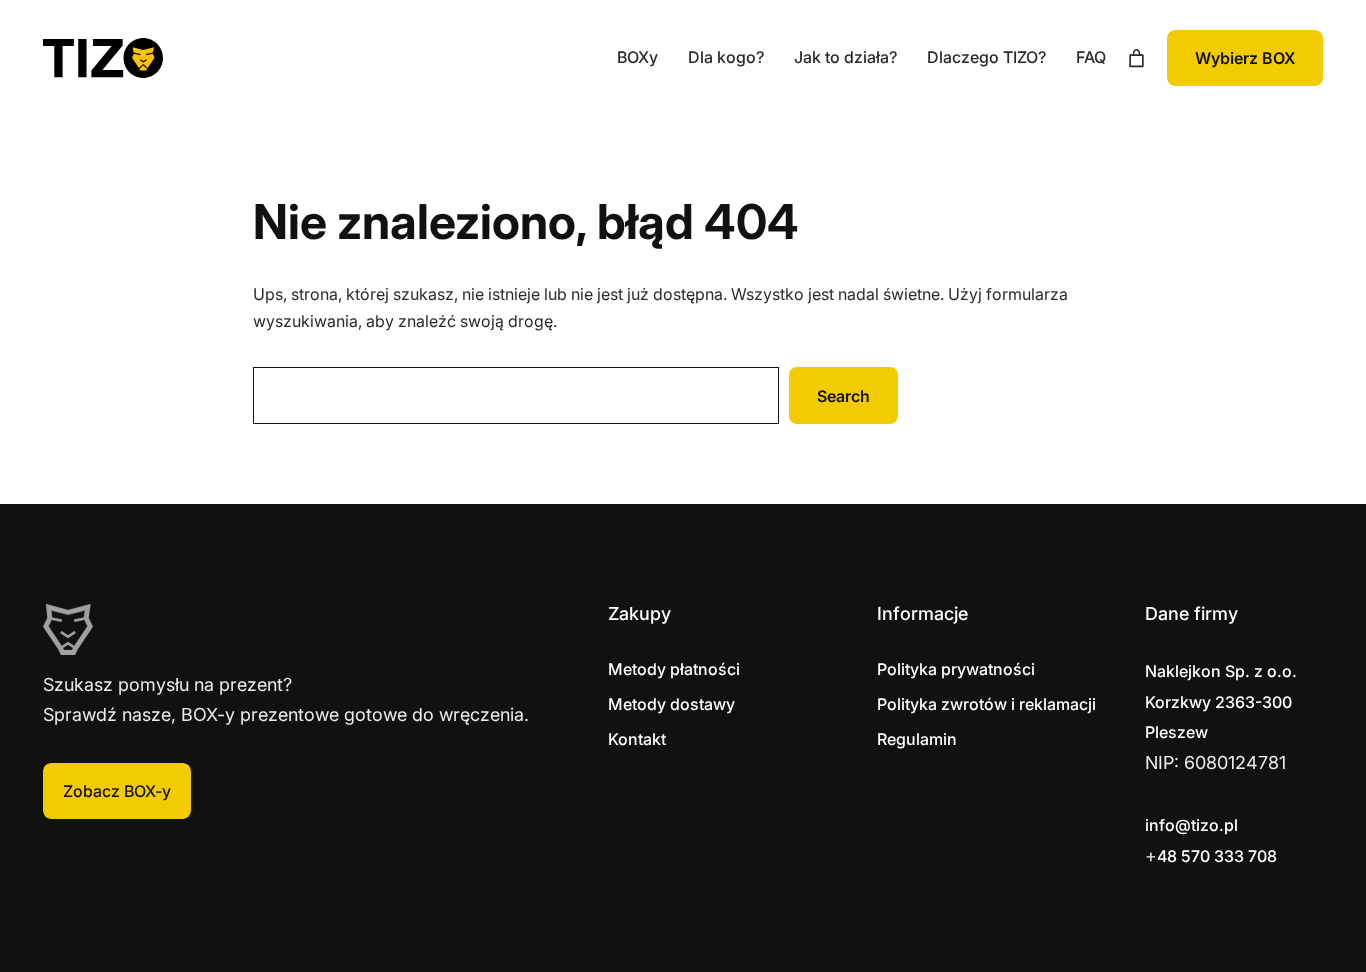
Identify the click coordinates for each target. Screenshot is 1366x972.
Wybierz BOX (1245, 58)
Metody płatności (674, 669)
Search (843, 396)
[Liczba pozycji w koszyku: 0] (1136, 58)
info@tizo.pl (1191, 825)
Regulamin (917, 739)
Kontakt (637, 739)
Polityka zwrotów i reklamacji (986, 704)
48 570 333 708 (1217, 856)
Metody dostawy (671, 704)
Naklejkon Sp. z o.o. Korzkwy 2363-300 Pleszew (1221, 701)
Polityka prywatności (956, 669)
